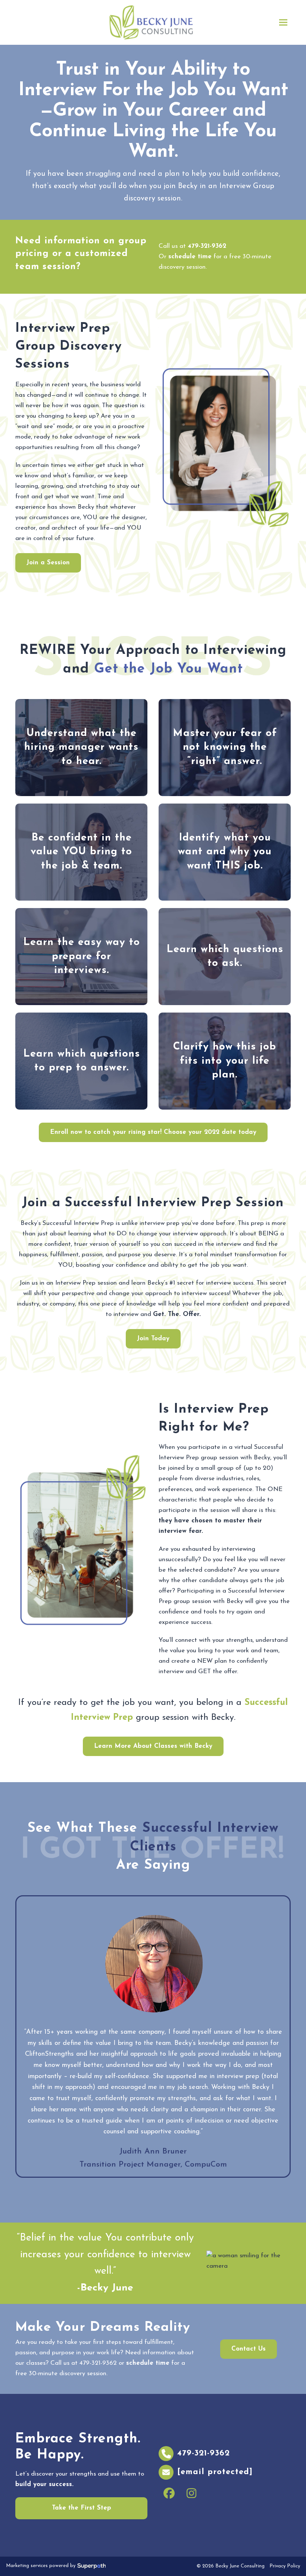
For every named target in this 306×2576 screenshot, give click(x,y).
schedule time (190, 257)
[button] (283, 23)
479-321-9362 (207, 246)
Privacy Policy (285, 2566)
